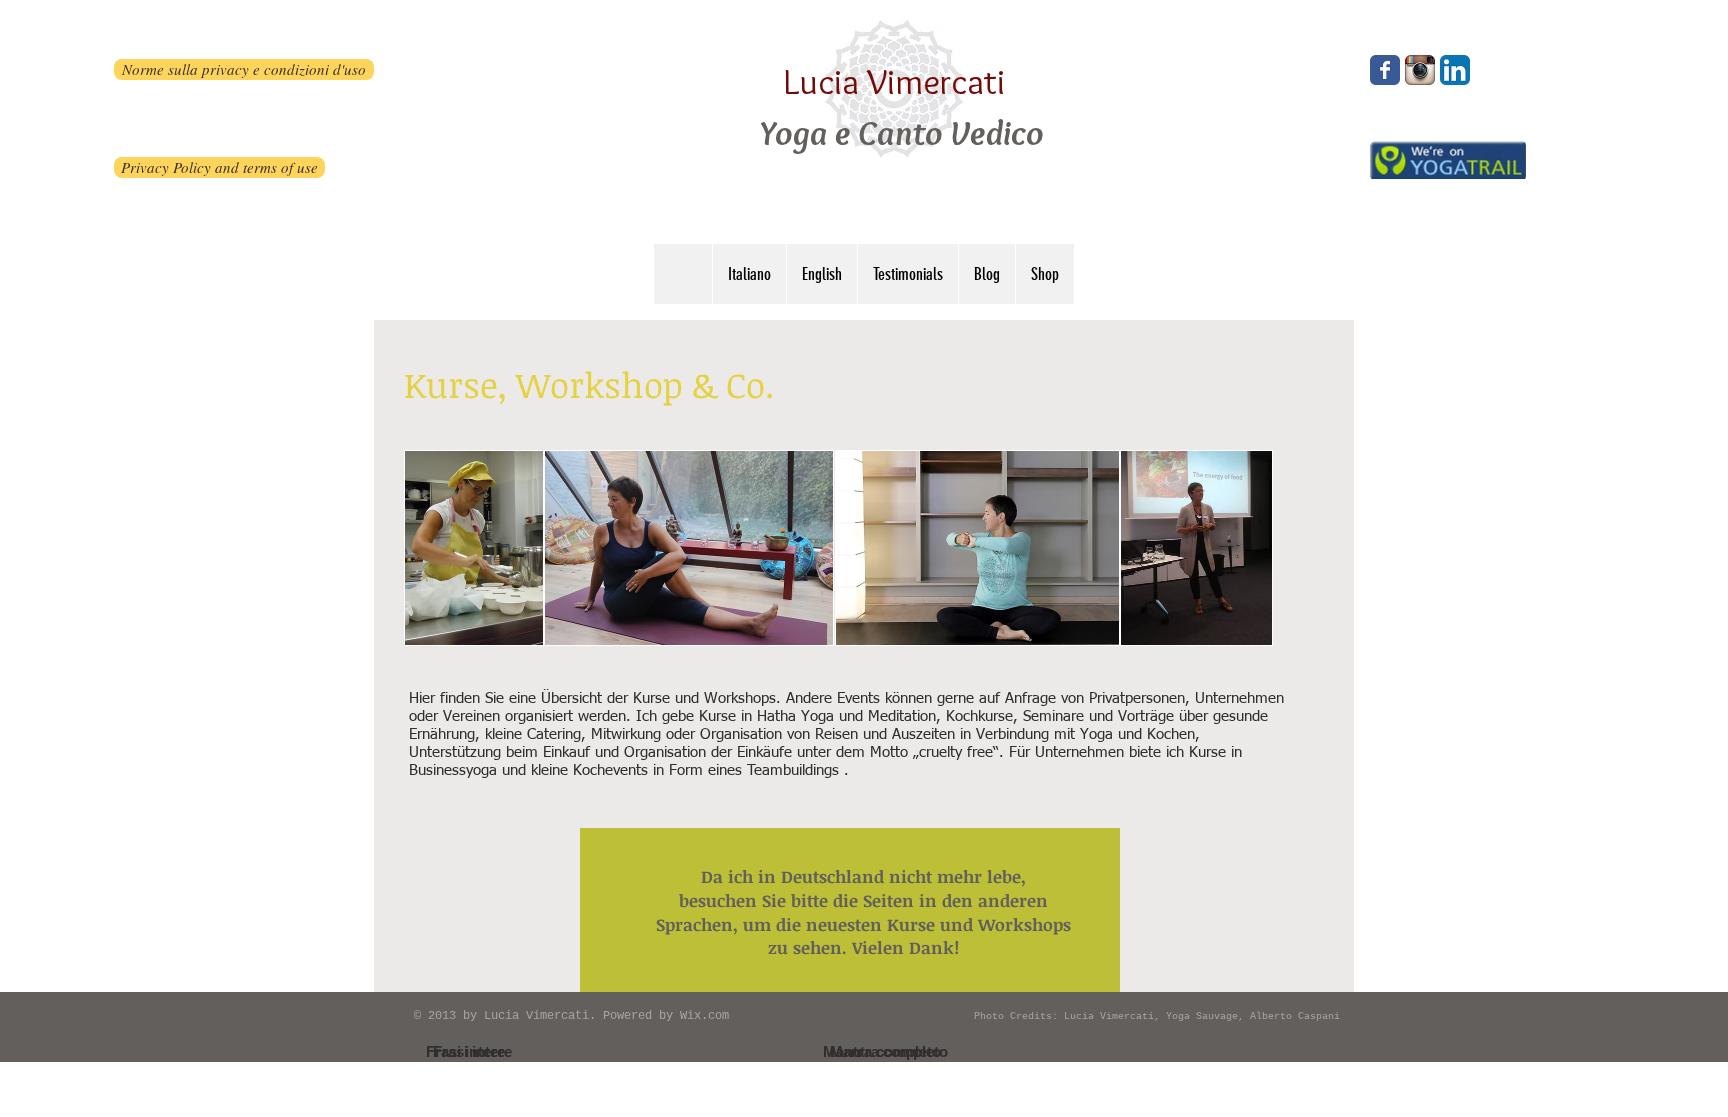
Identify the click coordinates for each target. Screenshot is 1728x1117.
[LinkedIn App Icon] (1455, 70)
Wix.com (704, 1016)
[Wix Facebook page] (1385, 70)
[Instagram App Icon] (1420, 70)
